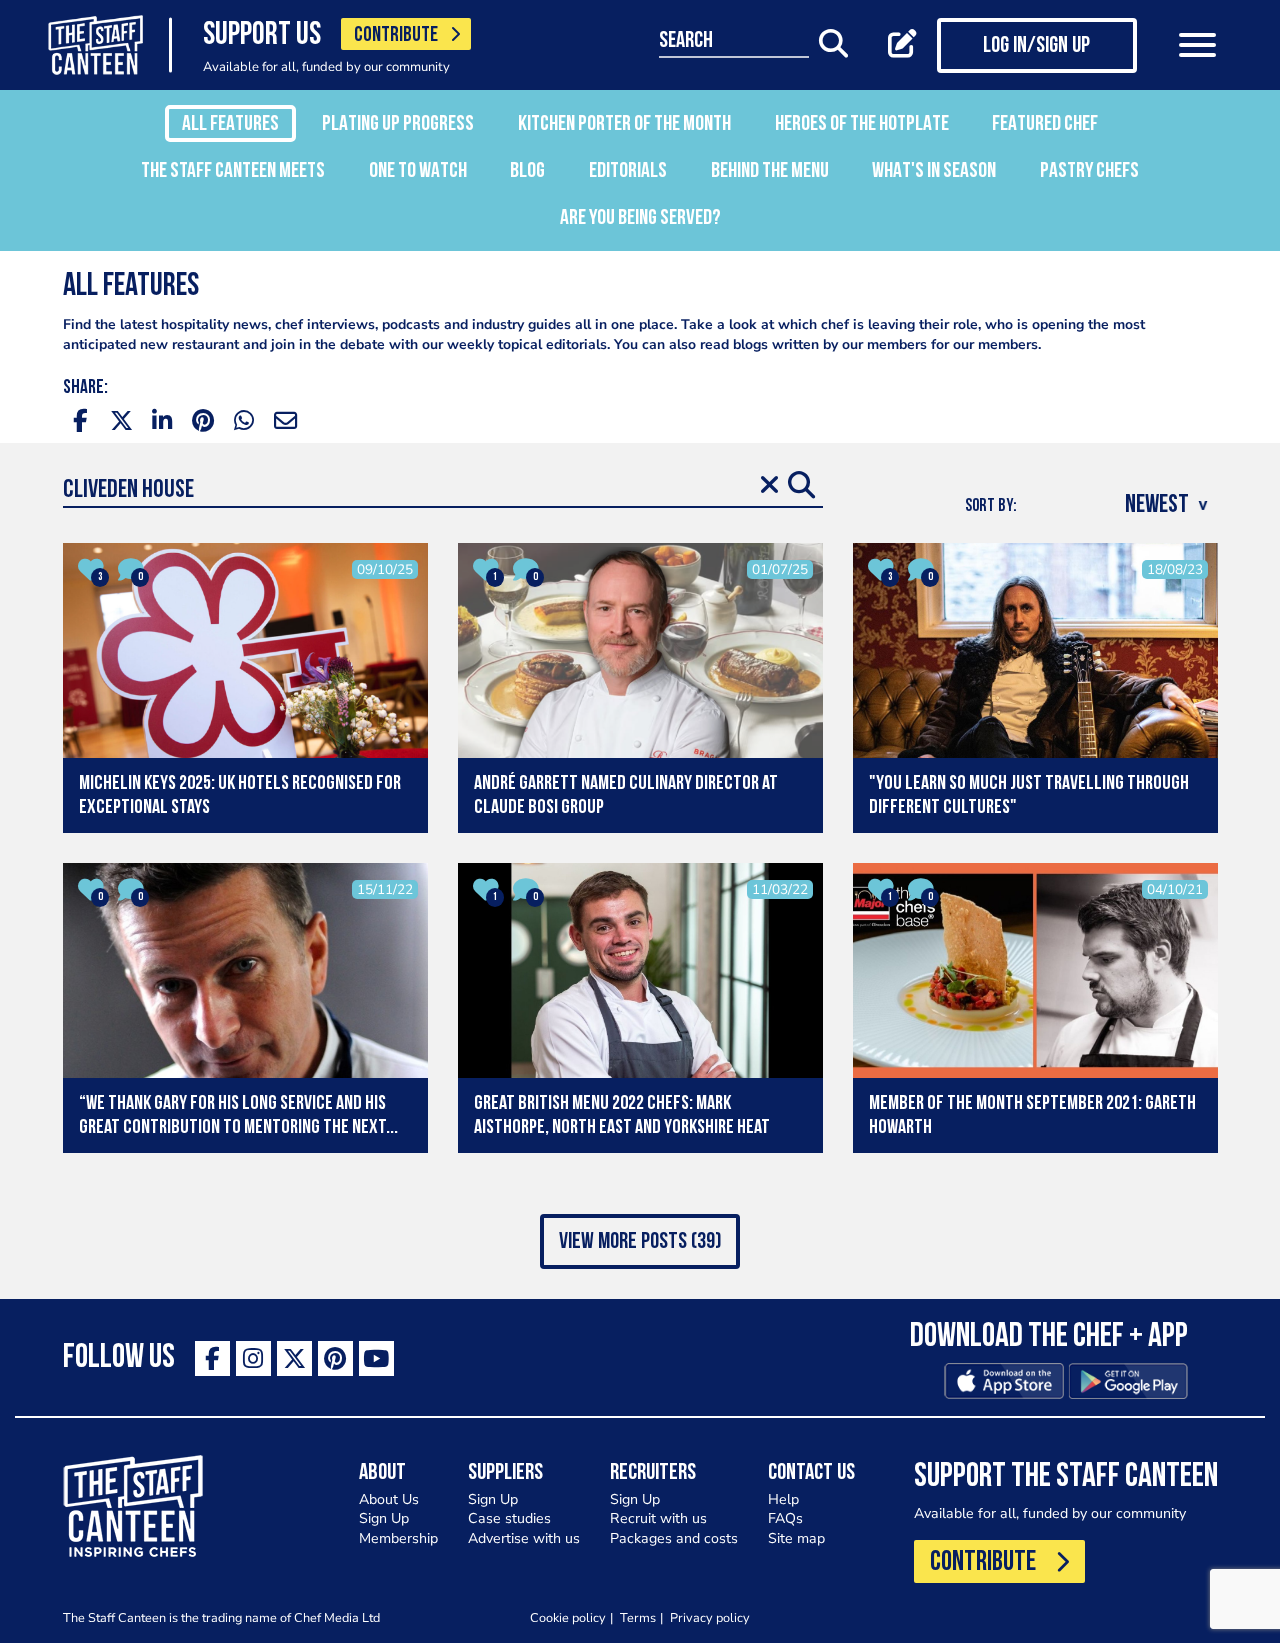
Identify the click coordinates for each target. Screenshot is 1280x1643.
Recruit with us (658, 1518)
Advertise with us (524, 1538)
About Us (389, 1499)
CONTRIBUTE (396, 35)
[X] (294, 1358)
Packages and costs (674, 1538)
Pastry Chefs (1089, 171)
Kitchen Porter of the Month (624, 124)
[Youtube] (376, 1358)
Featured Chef (1045, 124)
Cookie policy (568, 1617)
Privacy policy (710, 1617)
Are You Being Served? (640, 218)
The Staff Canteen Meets (233, 171)
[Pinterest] (335, 1358)
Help (783, 1499)
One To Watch (418, 171)
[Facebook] (212, 1358)
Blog (527, 171)
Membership (398, 1538)
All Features (230, 124)
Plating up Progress (398, 124)
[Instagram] (253, 1358)
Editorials (628, 171)
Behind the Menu (770, 171)
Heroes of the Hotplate (862, 124)
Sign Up (384, 1518)
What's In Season (934, 171)
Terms (638, 1617)
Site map (796, 1538)
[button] (640, 1241)
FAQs (785, 1518)
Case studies (509, 1518)
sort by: (991, 506)
